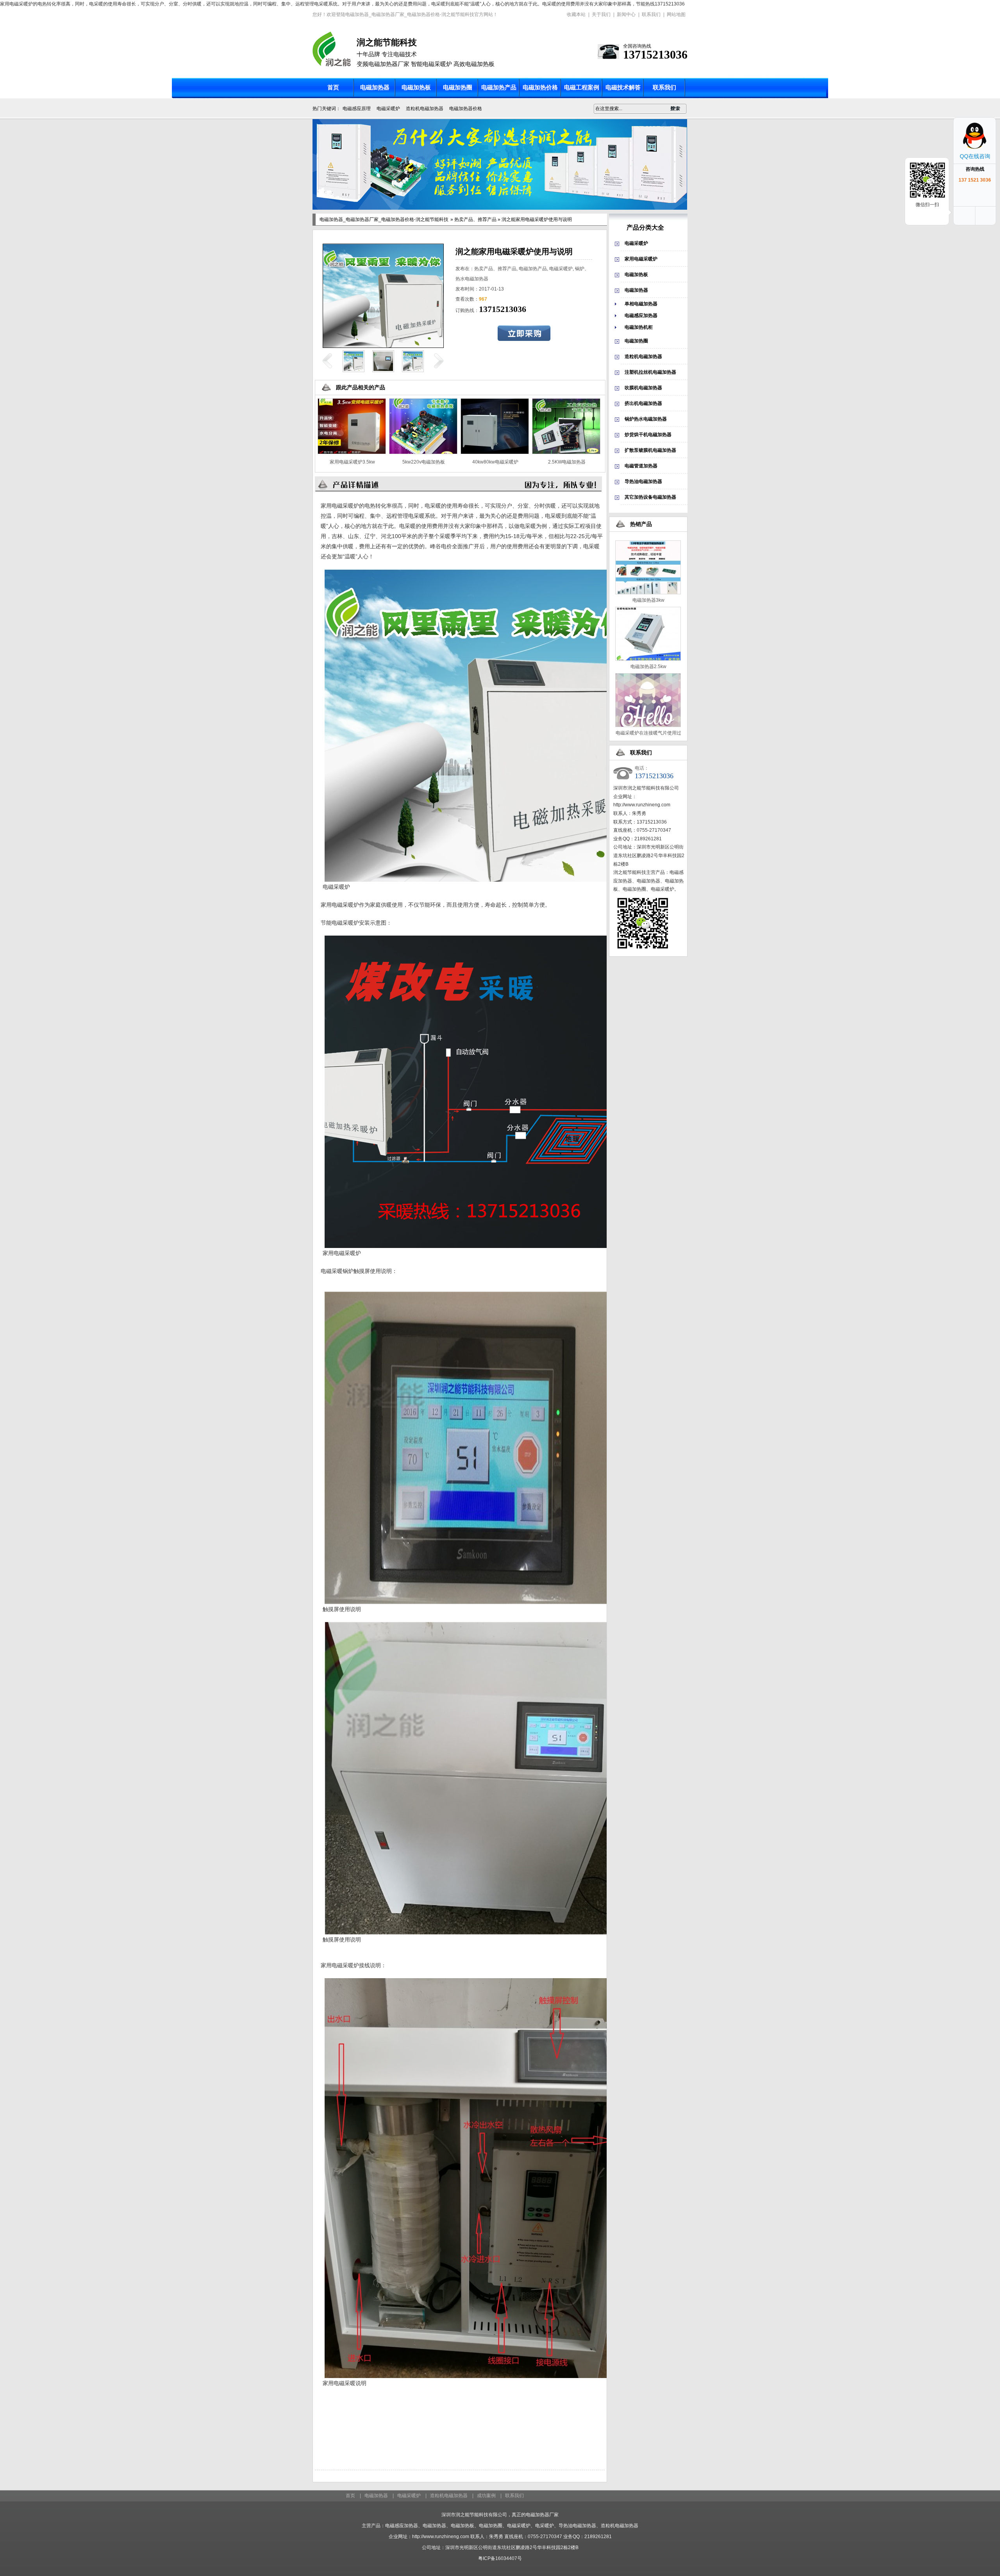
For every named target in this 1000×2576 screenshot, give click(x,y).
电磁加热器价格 (466, 109)
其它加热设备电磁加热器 (650, 497)
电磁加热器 (375, 87)
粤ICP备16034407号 (500, 2558)
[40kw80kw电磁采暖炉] (495, 453)
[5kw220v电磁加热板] (423, 453)
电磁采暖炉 (388, 109)
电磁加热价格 (540, 87)
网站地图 (676, 14)
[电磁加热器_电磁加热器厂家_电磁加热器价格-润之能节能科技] (332, 65)
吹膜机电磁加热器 (643, 388)
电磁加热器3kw (648, 600)
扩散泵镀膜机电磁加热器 (650, 450)
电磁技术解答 (623, 87)
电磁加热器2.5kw (648, 667)
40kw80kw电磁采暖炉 (495, 462)
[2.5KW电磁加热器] (566, 453)
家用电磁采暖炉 (641, 259)
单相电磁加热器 (641, 304)
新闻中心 (626, 14)
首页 (333, 87)
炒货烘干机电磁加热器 (648, 435)
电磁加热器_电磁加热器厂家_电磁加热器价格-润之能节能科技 (384, 219)
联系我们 (651, 14)
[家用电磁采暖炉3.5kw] (352, 453)
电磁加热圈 (458, 87)
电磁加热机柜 (639, 327)
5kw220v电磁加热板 (424, 462)
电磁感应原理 (357, 109)
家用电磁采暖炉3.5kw (352, 462)
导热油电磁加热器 (643, 481)
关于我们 (601, 14)
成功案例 (486, 2496)
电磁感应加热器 (641, 316)
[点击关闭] (987, 127)
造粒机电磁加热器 (425, 109)
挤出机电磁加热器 (643, 403)
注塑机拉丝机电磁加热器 (650, 372)
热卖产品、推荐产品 (475, 219)
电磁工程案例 (582, 87)
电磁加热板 (416, 87)
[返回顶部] (986, 216)
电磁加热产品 (499, 87)
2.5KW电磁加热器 (567, 462)
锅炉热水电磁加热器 (646, 419)
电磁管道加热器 (641, 466)
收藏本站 (576, 14)
